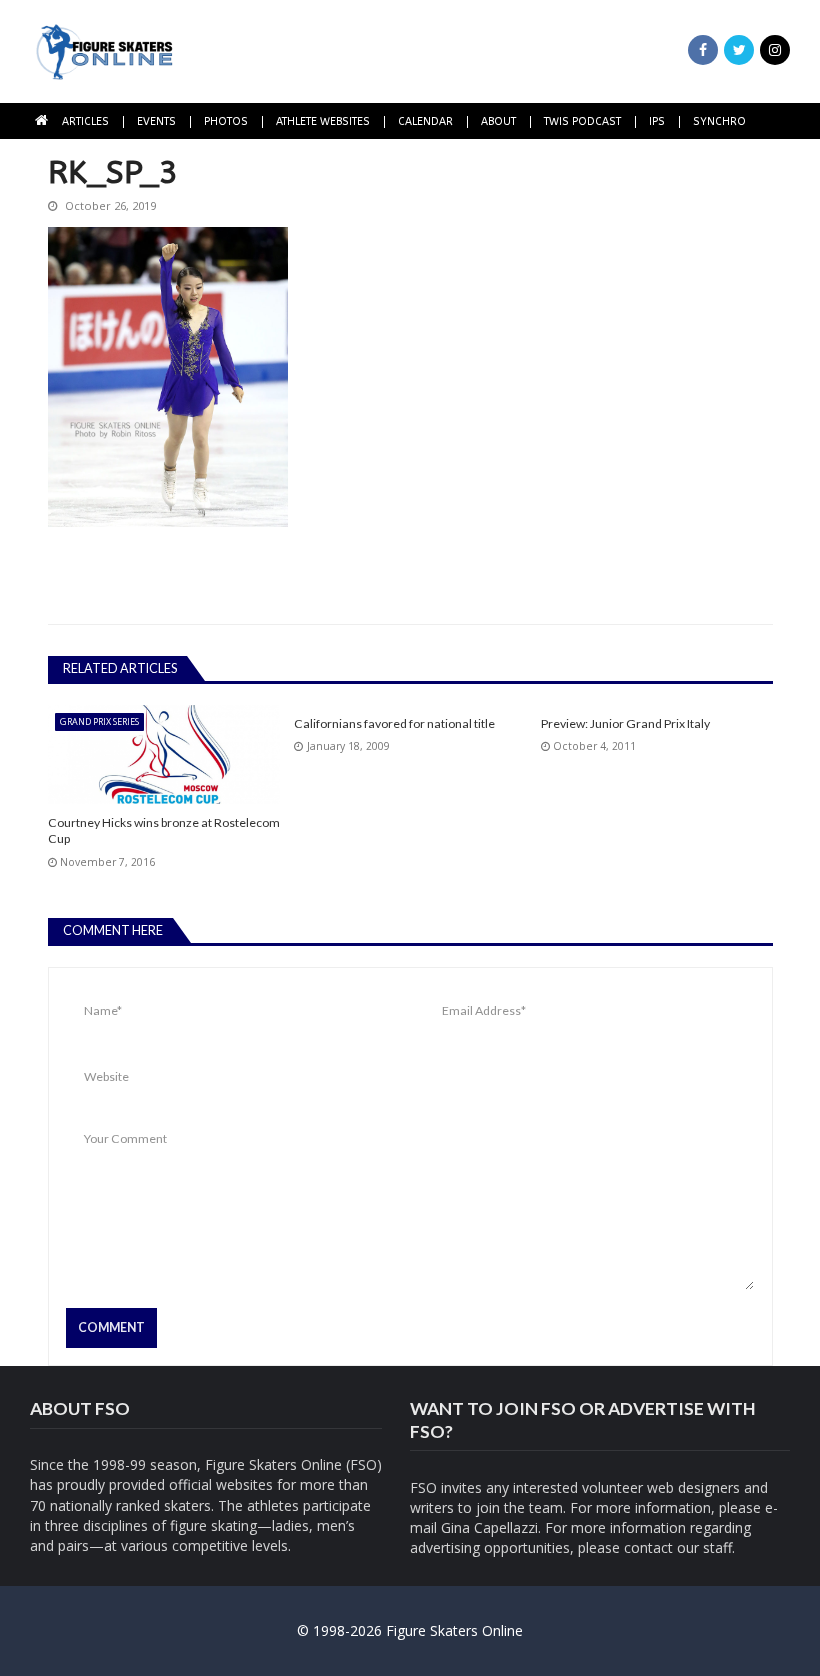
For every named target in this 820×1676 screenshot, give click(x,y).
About (498, 121)
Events (156, 121)
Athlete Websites (323, 121)
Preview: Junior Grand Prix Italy (625, 723)
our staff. (706, 1547)
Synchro (719, 121)
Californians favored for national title (394, 723)
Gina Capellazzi (489, 1527)
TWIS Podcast (582, 121)
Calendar (425, 121)
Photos (226, 121)
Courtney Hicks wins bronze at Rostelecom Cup (164, 831)
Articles (85, 121)
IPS (657, 121)
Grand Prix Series (99, 721)
